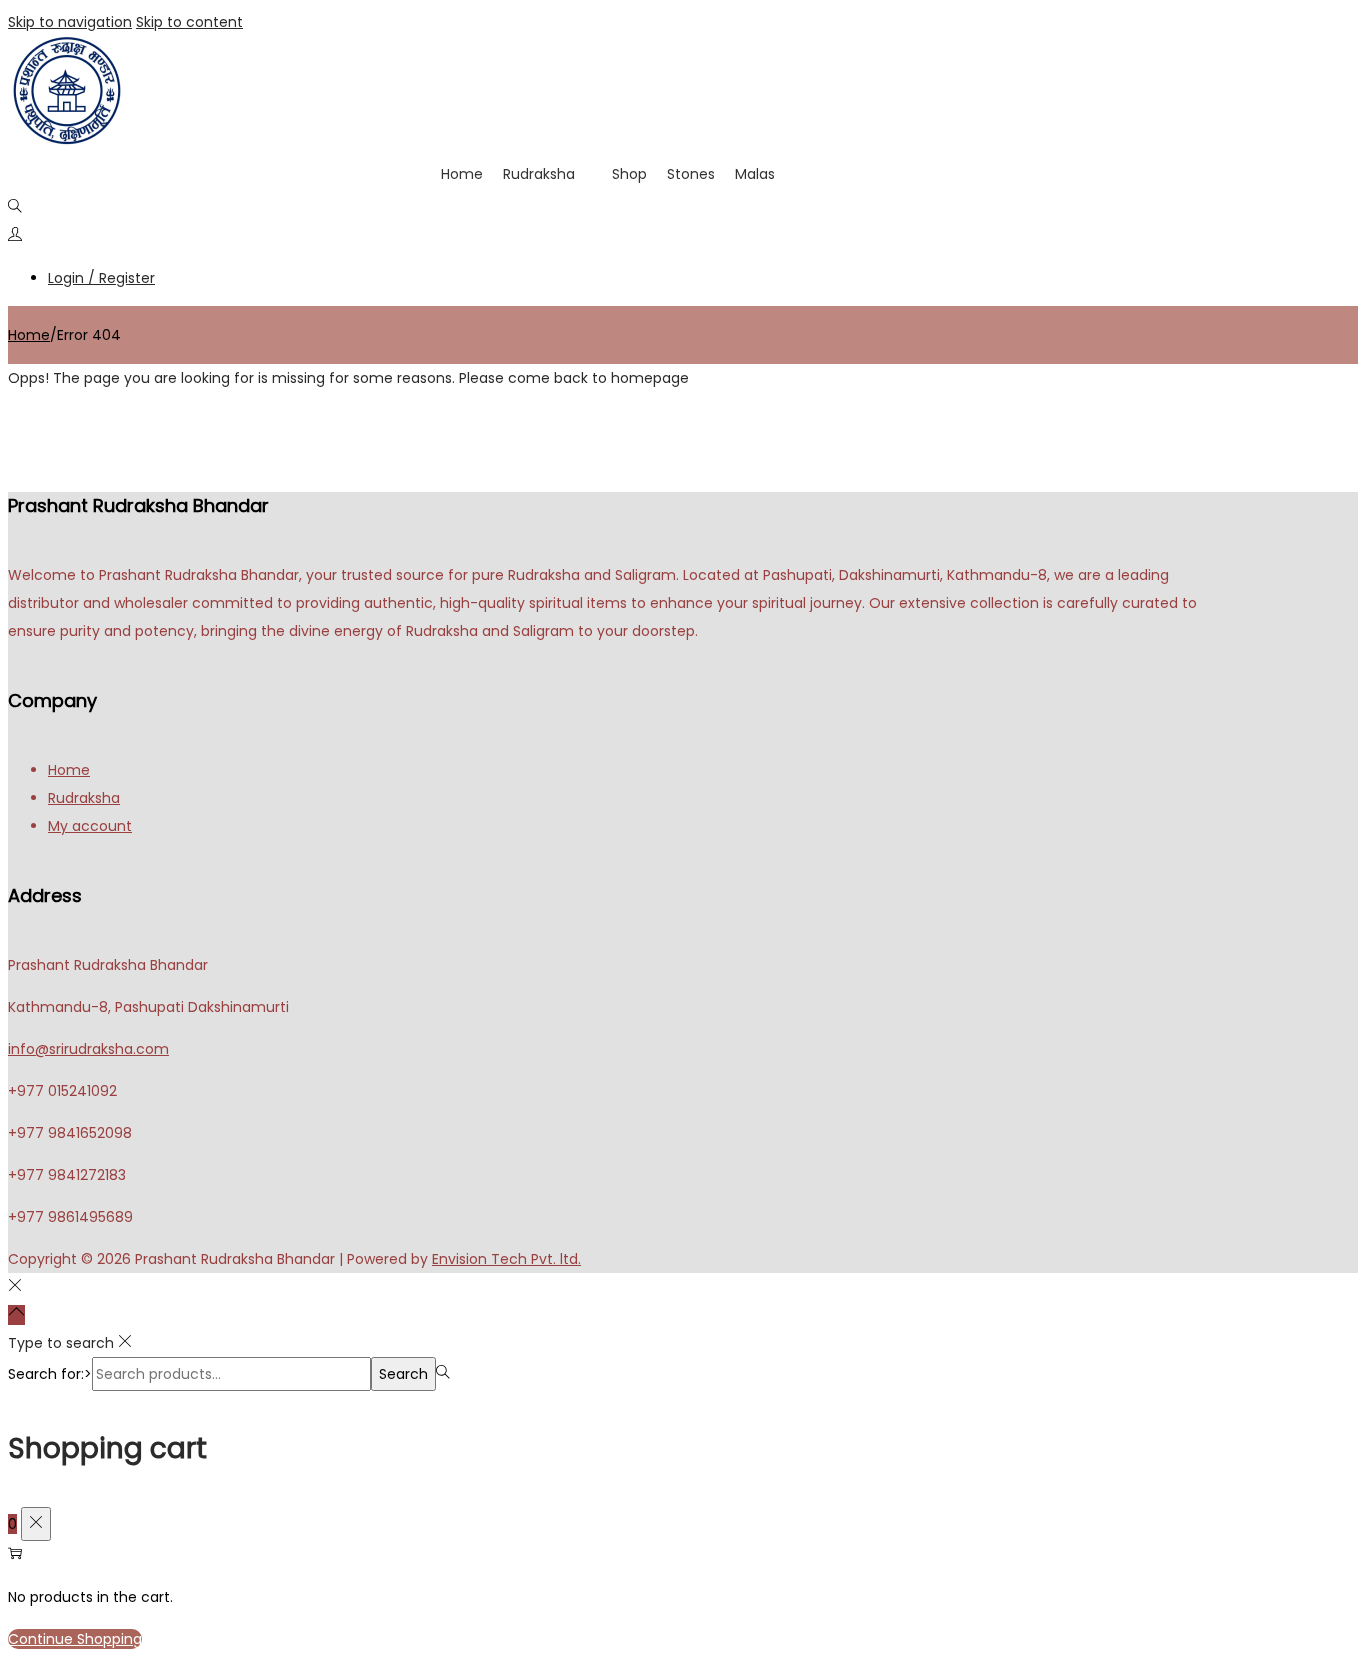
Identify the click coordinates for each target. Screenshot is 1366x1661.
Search (403, 1374)
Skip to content (189, 22)
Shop (629, 174)
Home (462, 174)
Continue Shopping (75, 1639)
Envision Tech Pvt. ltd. (506, 1259)
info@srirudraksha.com (88, 1049)
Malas (755, 174)
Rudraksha (539, 174)
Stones (691, 174)
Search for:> (50, 1374)
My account (90, 826)
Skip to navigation (70, 22)
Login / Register (101, 278)
